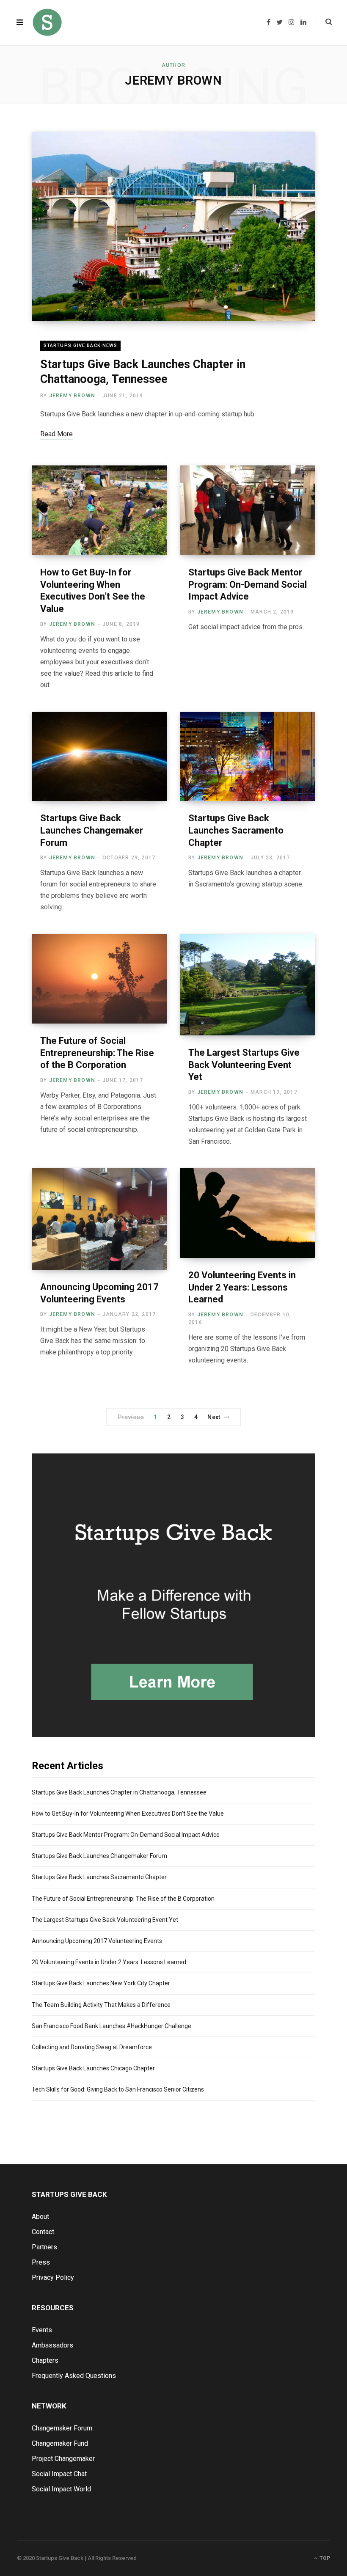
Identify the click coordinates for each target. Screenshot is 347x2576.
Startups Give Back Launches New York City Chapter (101, 1983)
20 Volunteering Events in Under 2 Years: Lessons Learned (242, 1287)
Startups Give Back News (80, 345)
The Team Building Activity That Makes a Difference (101, 2005)
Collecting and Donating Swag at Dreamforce (92, 2047)
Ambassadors (52, 2345)
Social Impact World (61, 2489)
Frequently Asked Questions (74, 2376)
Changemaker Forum (62, 2428)
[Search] (324, 22)
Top (324, 2558)
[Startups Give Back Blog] (47, 22)
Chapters (45, 2360)
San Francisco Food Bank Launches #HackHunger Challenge (112, 2026)
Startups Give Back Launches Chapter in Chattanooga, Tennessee (119, 1792)
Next (214, 1417)
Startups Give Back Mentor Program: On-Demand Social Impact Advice (248, 584)
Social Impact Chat (59, 2474)
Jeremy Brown (72, 396)
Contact (43, 2232)
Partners (44, 2247)
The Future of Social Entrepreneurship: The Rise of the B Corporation (97, 1053)
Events (42, 2330)
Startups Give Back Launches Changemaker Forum (92, 830)
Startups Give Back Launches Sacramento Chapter (236, 830)
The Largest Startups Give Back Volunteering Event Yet (244, 1065)
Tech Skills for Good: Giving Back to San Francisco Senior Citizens (118, 2089)
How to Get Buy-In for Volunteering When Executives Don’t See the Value (128, 1814)
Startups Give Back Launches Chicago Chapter (93, 2068)
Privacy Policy (53, 2277)
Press (41, 2262)
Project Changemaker (63, 2459)
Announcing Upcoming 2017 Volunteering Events (97, 1941)
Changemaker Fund (60, 2443)
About (40, 2217)
